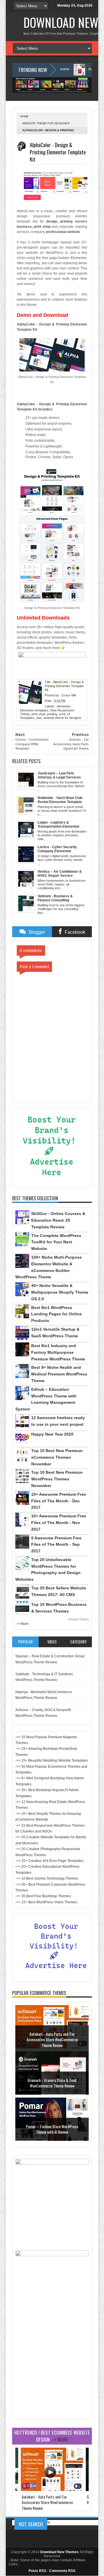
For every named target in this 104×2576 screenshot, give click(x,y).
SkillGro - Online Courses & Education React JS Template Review (58, 1220)
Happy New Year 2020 (52, 1434)
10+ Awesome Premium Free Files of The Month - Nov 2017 (59, 1523)
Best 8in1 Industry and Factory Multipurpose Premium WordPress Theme (58, 1352)
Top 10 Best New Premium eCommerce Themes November (57, 1457)
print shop (38, 714)
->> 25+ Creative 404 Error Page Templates (49, 1861)
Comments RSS (62, 2571)
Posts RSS (37, 2571)
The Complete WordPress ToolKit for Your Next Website (56, 1242)
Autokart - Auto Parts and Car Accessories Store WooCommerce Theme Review (52, 2039)
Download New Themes (59, 2552)
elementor (63, 706)
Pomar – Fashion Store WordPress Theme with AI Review (52, 2129)
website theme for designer (46, 123)
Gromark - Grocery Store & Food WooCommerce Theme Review (52, 2083)
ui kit (62, 714)
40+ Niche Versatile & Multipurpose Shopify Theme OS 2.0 (60, 1292)
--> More (22, 1624)
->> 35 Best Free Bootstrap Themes (43, 1896)
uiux (39, 718)
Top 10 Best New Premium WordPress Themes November (57, 1479)
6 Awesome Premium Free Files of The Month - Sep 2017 (56, 1545)
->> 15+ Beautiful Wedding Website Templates (52, 1761)
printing (52, 714)
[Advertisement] (52, 2364)
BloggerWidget (79, 1619)
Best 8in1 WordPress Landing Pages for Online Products (56, 1314)
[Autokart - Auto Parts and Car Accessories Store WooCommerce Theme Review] (52, 2490)
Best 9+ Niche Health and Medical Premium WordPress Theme (59, 1374)
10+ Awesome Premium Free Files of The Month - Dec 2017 (59, 1501)
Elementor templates (34, 710)
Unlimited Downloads (43, 618)
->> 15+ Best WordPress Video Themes (46, 1902)
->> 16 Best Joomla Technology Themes (47, 1878)
